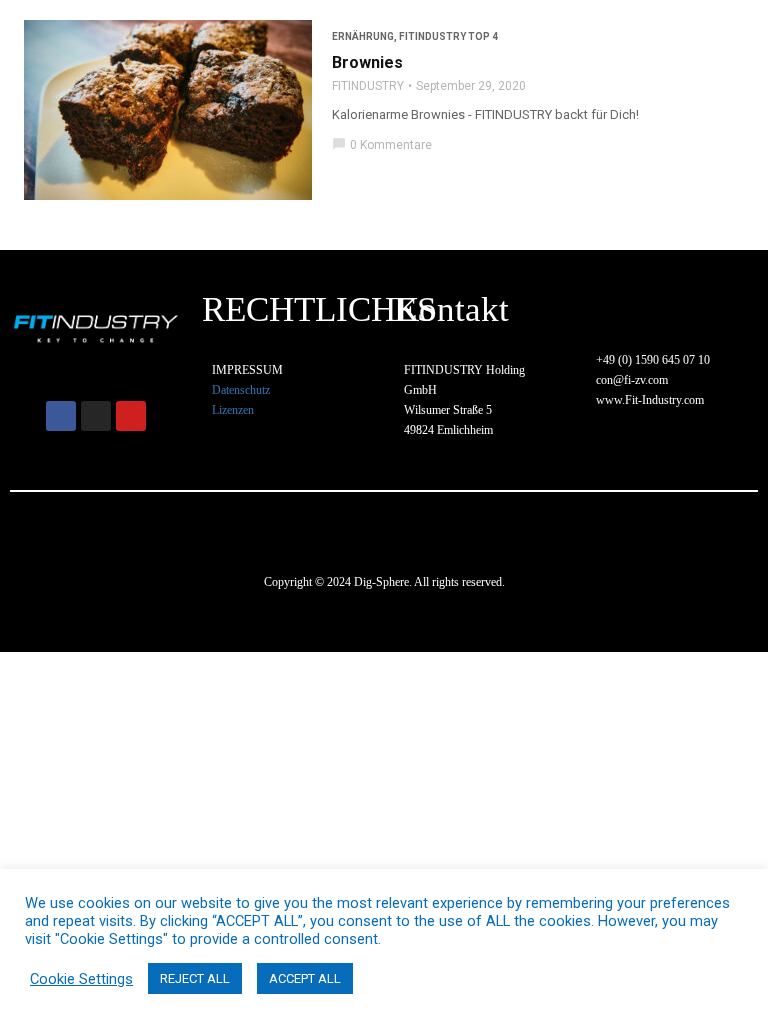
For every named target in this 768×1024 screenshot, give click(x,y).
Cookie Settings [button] (81, 979)
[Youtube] (131, 416)
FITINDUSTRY (368, 86)
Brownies (367, 62)
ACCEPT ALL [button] (305, 978)
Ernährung (363, 36)
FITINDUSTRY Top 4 (448, 36)
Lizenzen (233, 410)
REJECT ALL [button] (195, 978)
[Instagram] (96, 416)
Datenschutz (241, 390)
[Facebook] (61, 416)
